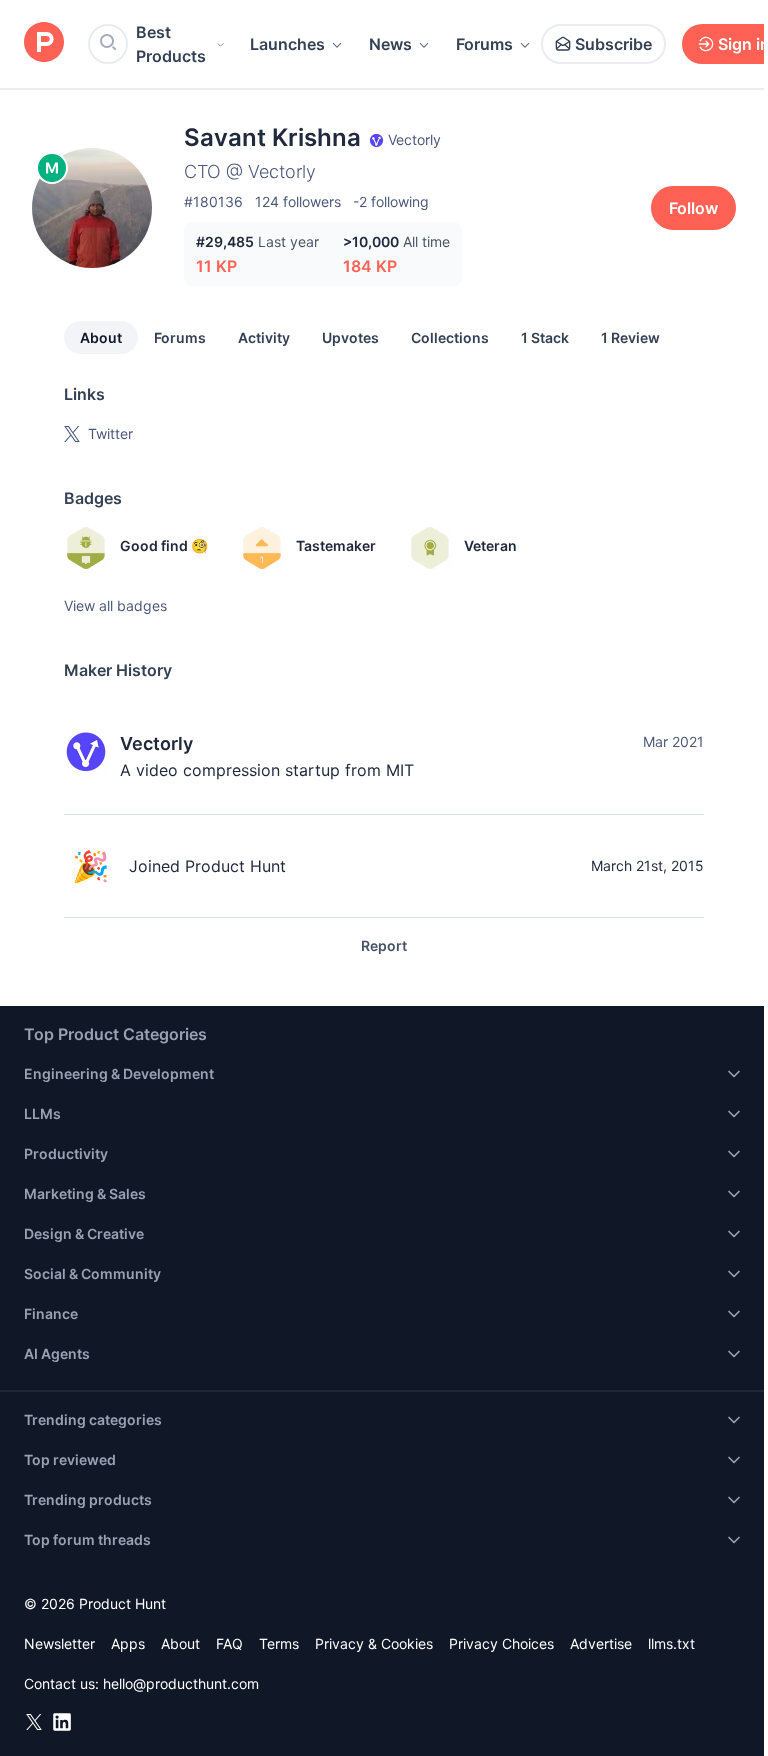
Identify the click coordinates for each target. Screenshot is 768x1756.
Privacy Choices (501, 1643)
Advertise (601, 1643)
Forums (484, 44)
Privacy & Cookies (374, 1643)
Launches (287, 44)
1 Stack (545, 337)
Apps (128, 1643)
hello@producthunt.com (181, 1683)
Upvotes (350, 337)
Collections (450, 337)
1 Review (630, 337)
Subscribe (613, 44)
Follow (693, 208)
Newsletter (59, 1643)
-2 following (391, 201)
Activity (264, 337)
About (101, 337)
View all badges (115, 605)
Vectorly (156, 743)
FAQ (229, 1643)
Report (384, 945)
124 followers (298, 201)
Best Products (171, 44)
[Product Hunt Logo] (44, 43)
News (390, 44)
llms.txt (671, 1643)
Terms (279, 1643)
